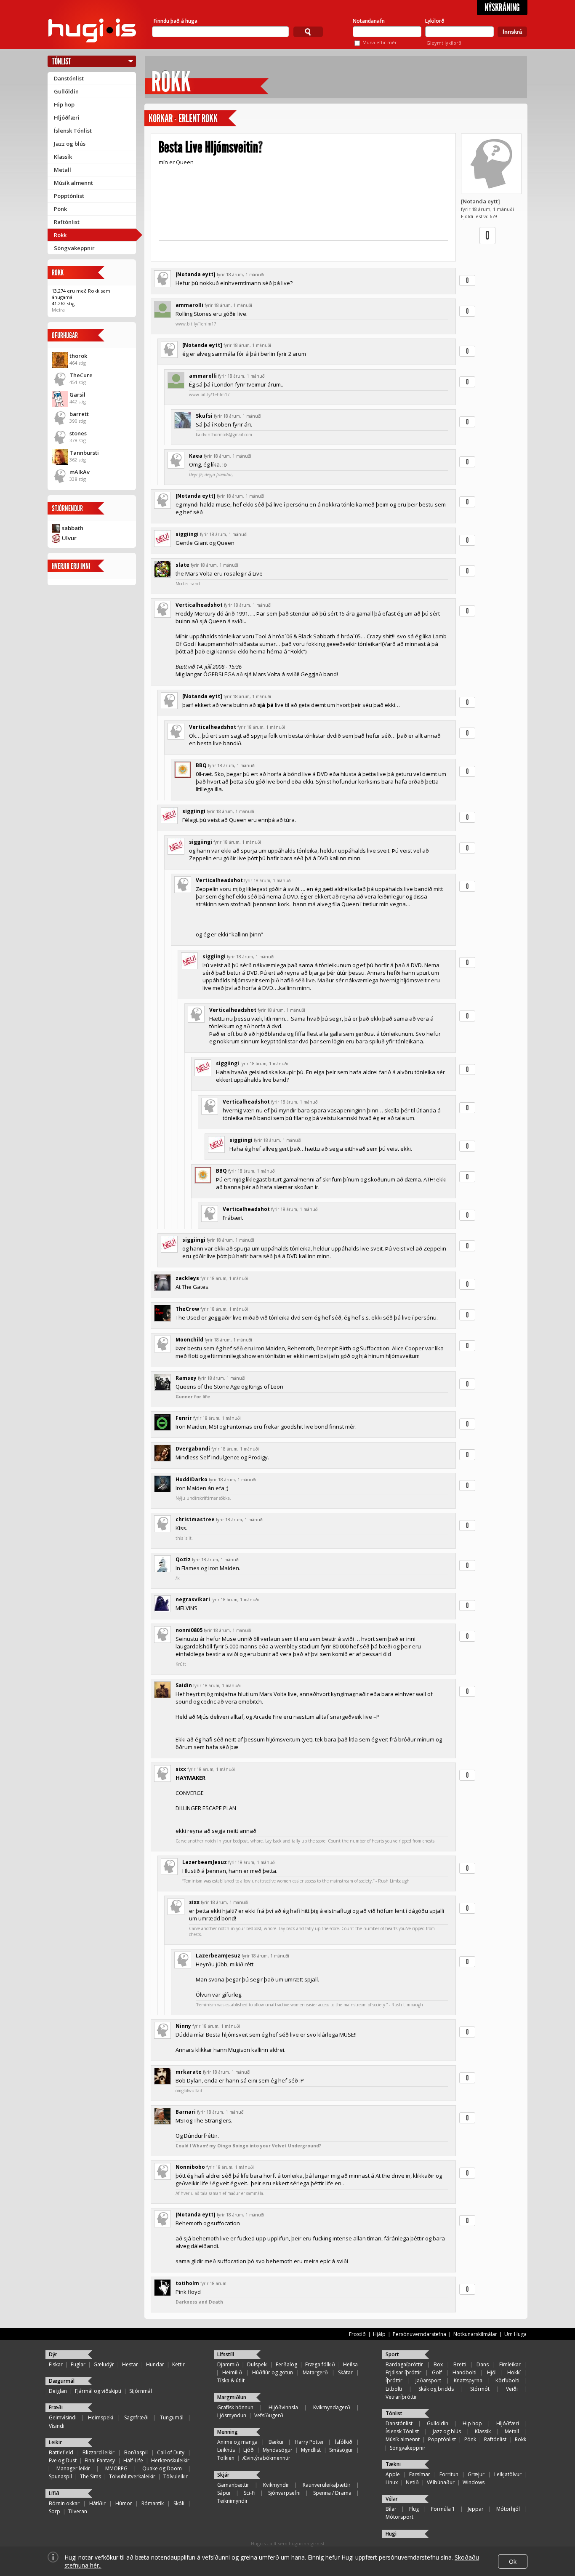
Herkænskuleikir (170, 2460)
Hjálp (379, 2334)
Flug (414, 2509)
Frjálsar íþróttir (403, 2372)
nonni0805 (189, 1630)
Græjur (476, 2474)
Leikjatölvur (508, 2474)
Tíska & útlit (231, 2380)
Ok (513, 2561)
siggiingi (187, 534)
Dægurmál (62, 2381)
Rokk (60, 235)
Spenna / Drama (332, 2493)
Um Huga (515, 2334)
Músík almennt (73, 183)
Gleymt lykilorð (444, 43)
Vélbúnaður (441, 2482)
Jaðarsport (428, 2380)
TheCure (81, 375)
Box (438, 2364)
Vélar (392, 2499)
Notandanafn (369, 21)
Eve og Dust (63, 2460)
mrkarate (189, 2072)
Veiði (512, 2389)
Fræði (56, 2407)
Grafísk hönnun (235, 2407)
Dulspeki (257, 2364)
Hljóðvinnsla (283, 2407)
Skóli (179, 2503)
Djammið (228, 2364)
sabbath (73, 528)
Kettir (178, 2364)
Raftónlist (67, 222)
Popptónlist (69, 196)
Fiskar (56, 2364)
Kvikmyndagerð (332, 2407)
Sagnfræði (136, 2417)
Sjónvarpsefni (284, 2493)
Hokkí (514, 2372)
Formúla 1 (443, 2509)
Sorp (55, 2511)
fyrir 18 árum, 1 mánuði (241, 275)
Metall (63, 170)
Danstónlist (69, 78)
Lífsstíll (226, 2354)
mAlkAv (80, 472)
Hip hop (64, 104)
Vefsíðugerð (269, 2415)
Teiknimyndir (233, 2501)
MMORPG (116, 2468)
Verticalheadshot (199, 605)
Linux (392, 2482)
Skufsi (204, 416)
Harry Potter (309, 2442)
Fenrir (184, 1418)
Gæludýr (104, 2364)
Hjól (492, 2372)
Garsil (77, 395)
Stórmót (480, 2389)
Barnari (186, 2112)
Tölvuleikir (176, 2476)
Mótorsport (399, 2517)
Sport (392, 2354)
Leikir (55, 2442)
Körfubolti (507, 2380)
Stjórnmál (141, 2391)
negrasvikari (193, 1599)
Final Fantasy (100, 2460)
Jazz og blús (70, 144)
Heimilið (232, 2372)
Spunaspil (60, 2476)
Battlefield (61, 2452)
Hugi (391, 2534)
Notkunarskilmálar (475, 2334)
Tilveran (78, 2511)
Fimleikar (510, 2364)
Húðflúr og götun (273, 2372)
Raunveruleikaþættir (327, 2485)
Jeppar (476, 2509)
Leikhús (226, 2450)
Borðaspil (136, 2452)
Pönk (60, 209)
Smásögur (341, 2450)
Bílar (391, 2509)
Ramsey (186, 1378)
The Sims (91, 2476)
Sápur (224, 2493)
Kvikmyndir (276, 2485)
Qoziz (183, 1559)
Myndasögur (278, 2450)
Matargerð (315, 2372)
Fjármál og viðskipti (98, 2391)
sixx (181, 1769)
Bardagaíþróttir (404, 2364)
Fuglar (78, 2364)
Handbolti (465, 2372)
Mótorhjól (508, 2509)
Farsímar (420, 2474)
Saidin (184, 1685)
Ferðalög (286, 2364)
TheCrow (187, 1309)
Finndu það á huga (176, 21)
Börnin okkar (64, 2503)
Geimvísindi (63, 2417)
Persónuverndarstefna (419, 2334)
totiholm (187, 2283)
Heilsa (350, 2364)
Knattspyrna (468, 2380)
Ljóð (249, 2450)
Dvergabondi (193, 1449)
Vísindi (57, 2426)
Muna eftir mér (380, 42)
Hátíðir (97, 2503)
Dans (483, 2364)
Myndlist (311, 2450)
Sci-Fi (250, 2493)
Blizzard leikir (98, 2452)
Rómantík (153, 2503)
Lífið (54, 2493)
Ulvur (69, 538)
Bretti (460, 2364)
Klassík (63, 157)
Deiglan (58, 2391)
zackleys (187, 1278)
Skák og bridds (436, 2389)
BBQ (201, 765)
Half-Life (133, 2460)
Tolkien (226, 2458)
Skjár (223, 2475)
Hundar (155, 2364)
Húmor (124, 2503)
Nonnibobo (190, 2167)
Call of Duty (171, 2452)
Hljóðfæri (67, 117)
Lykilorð (435, 21)
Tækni (393, 2464)
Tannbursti (84, 453)
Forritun (449, 2474)
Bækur (276, 2442)
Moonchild (189, 1340)
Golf (437, 2372)
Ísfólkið (344, 2442)
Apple (393, 2474)
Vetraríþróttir (401, 2397)
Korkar (161, 119)
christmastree (195, 1519)
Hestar (130, 2364)
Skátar (345, 2372)
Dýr (53, 2354)
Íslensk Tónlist (73, 131)
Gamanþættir (233, 2485)
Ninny (183, 2026)
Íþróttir (394, 2380)
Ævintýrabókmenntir (266, 2458)
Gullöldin (66, 91)
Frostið (357, 2334)
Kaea (196, 456)
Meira (58, 310)
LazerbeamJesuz (205, 1862)
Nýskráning (502, 8)
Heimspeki (101, 2417)
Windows (474, 2482)
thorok (78, 356)
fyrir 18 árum (213, 2283)
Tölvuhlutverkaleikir (132, 2476)
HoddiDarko (192, 1479)
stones (78, 433)
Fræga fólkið (320, 2364)
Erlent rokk (198, 119)
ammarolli (189, 305)
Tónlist (61, 61)
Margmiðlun (232, 2397)
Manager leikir (73, 2468)
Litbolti (394, 2389)
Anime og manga (237, 2442)
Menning (228, 2432)
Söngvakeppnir (74, 248)
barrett (79, 414)
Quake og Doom (162, 2468)
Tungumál (172, 2417)
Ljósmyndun (232, 2415)
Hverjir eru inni (71, 566)
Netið (412, 2482)
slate (182, 565)
